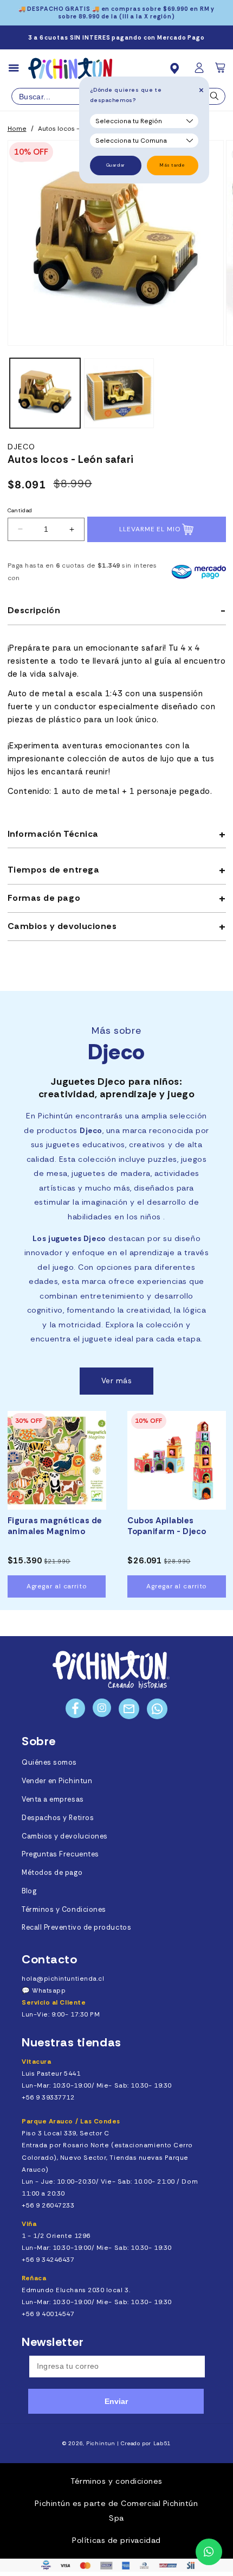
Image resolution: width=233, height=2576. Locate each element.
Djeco (22, 447)
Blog (29, 1891)
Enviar (116, 2401)
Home (17, 129)
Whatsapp (49, 1990)
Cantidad (20, 510)
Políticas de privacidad (116, 2540)
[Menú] (18, 68)
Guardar (116, 165)
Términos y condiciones (116, 2481)
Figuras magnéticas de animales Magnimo (55, 1526)
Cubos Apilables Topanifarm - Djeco (167, 1526)
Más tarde (172, 165)
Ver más (117, 1381)
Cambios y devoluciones (65, 1836)
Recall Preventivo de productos (76, 1928)
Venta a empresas (53, 1799)
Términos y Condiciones (64, 1910)
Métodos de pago (52, 1873)
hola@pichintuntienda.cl (63, 1979)
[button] (221, 71)
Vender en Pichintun (57, 1781)
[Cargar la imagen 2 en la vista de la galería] (119, 393)
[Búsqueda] (215, 99)
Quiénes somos (49, 1763)
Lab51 (162, 2443)
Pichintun (101, 2443)
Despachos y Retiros (58, 1818)
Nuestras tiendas (72, 2042)
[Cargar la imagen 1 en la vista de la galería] (45, 393)
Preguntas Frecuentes (60, 1854)
